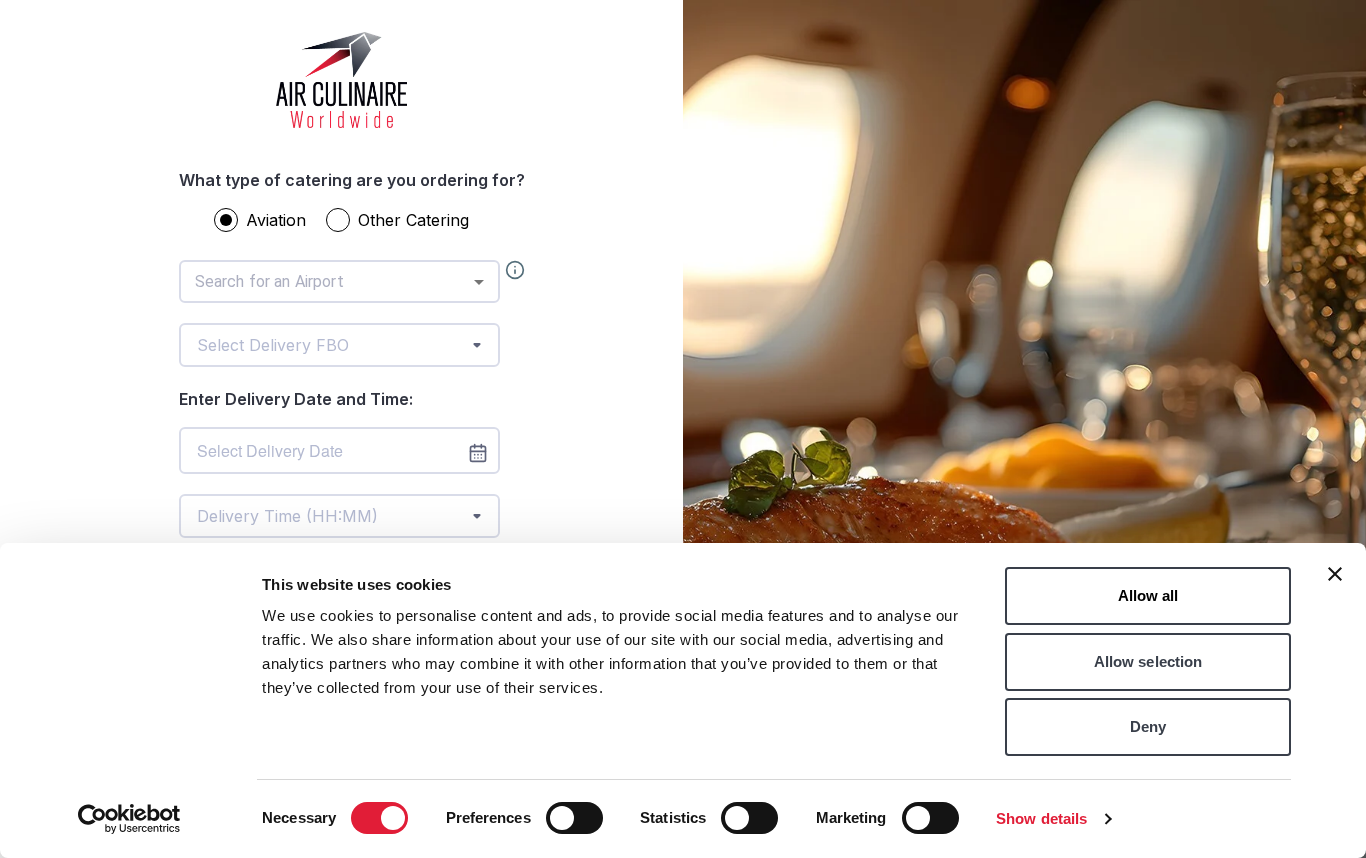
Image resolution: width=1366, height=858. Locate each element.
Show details (1041, 818)
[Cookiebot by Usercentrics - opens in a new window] (129, 819)
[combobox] (339, 281)
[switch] (574, 818)
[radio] (226, 220)
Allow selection (1148, 661)
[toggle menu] (477, 345)
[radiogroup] (352, 224)
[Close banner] (1335, 574)
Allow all (1148, 595)
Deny (1148, 726)
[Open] (479, 282)
